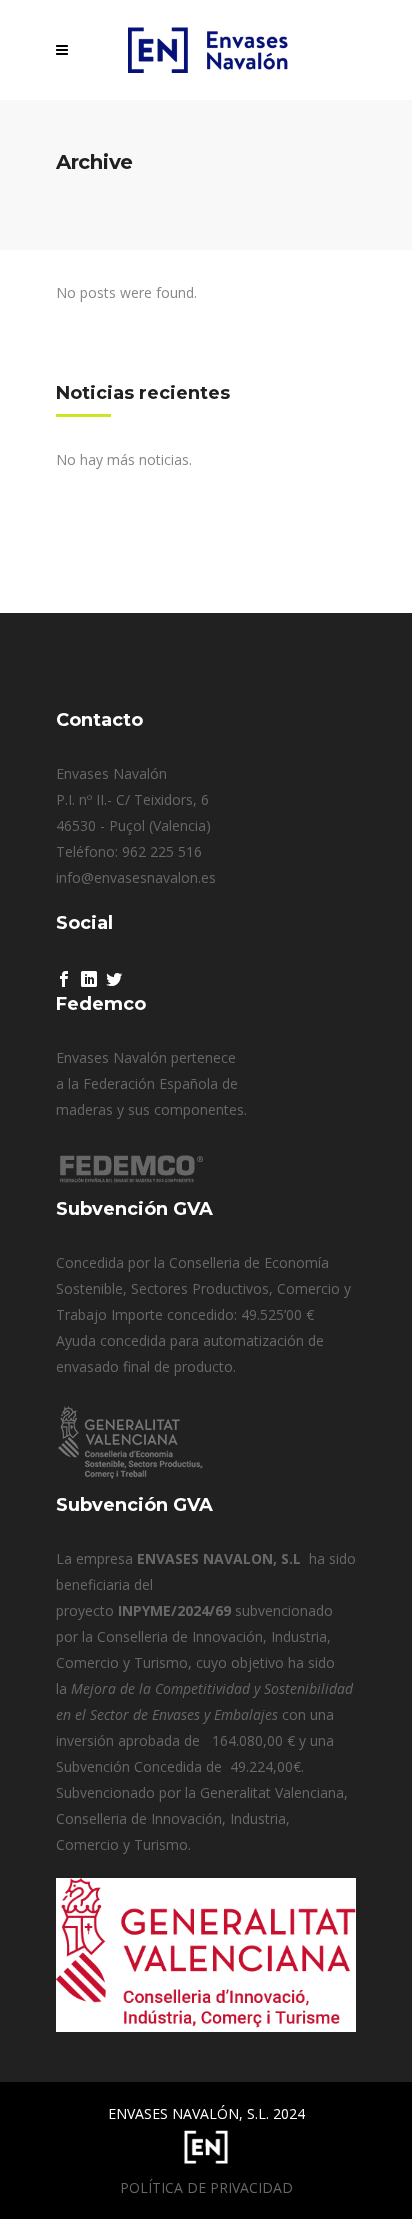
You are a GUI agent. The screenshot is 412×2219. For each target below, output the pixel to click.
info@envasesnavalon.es (136, 877)
